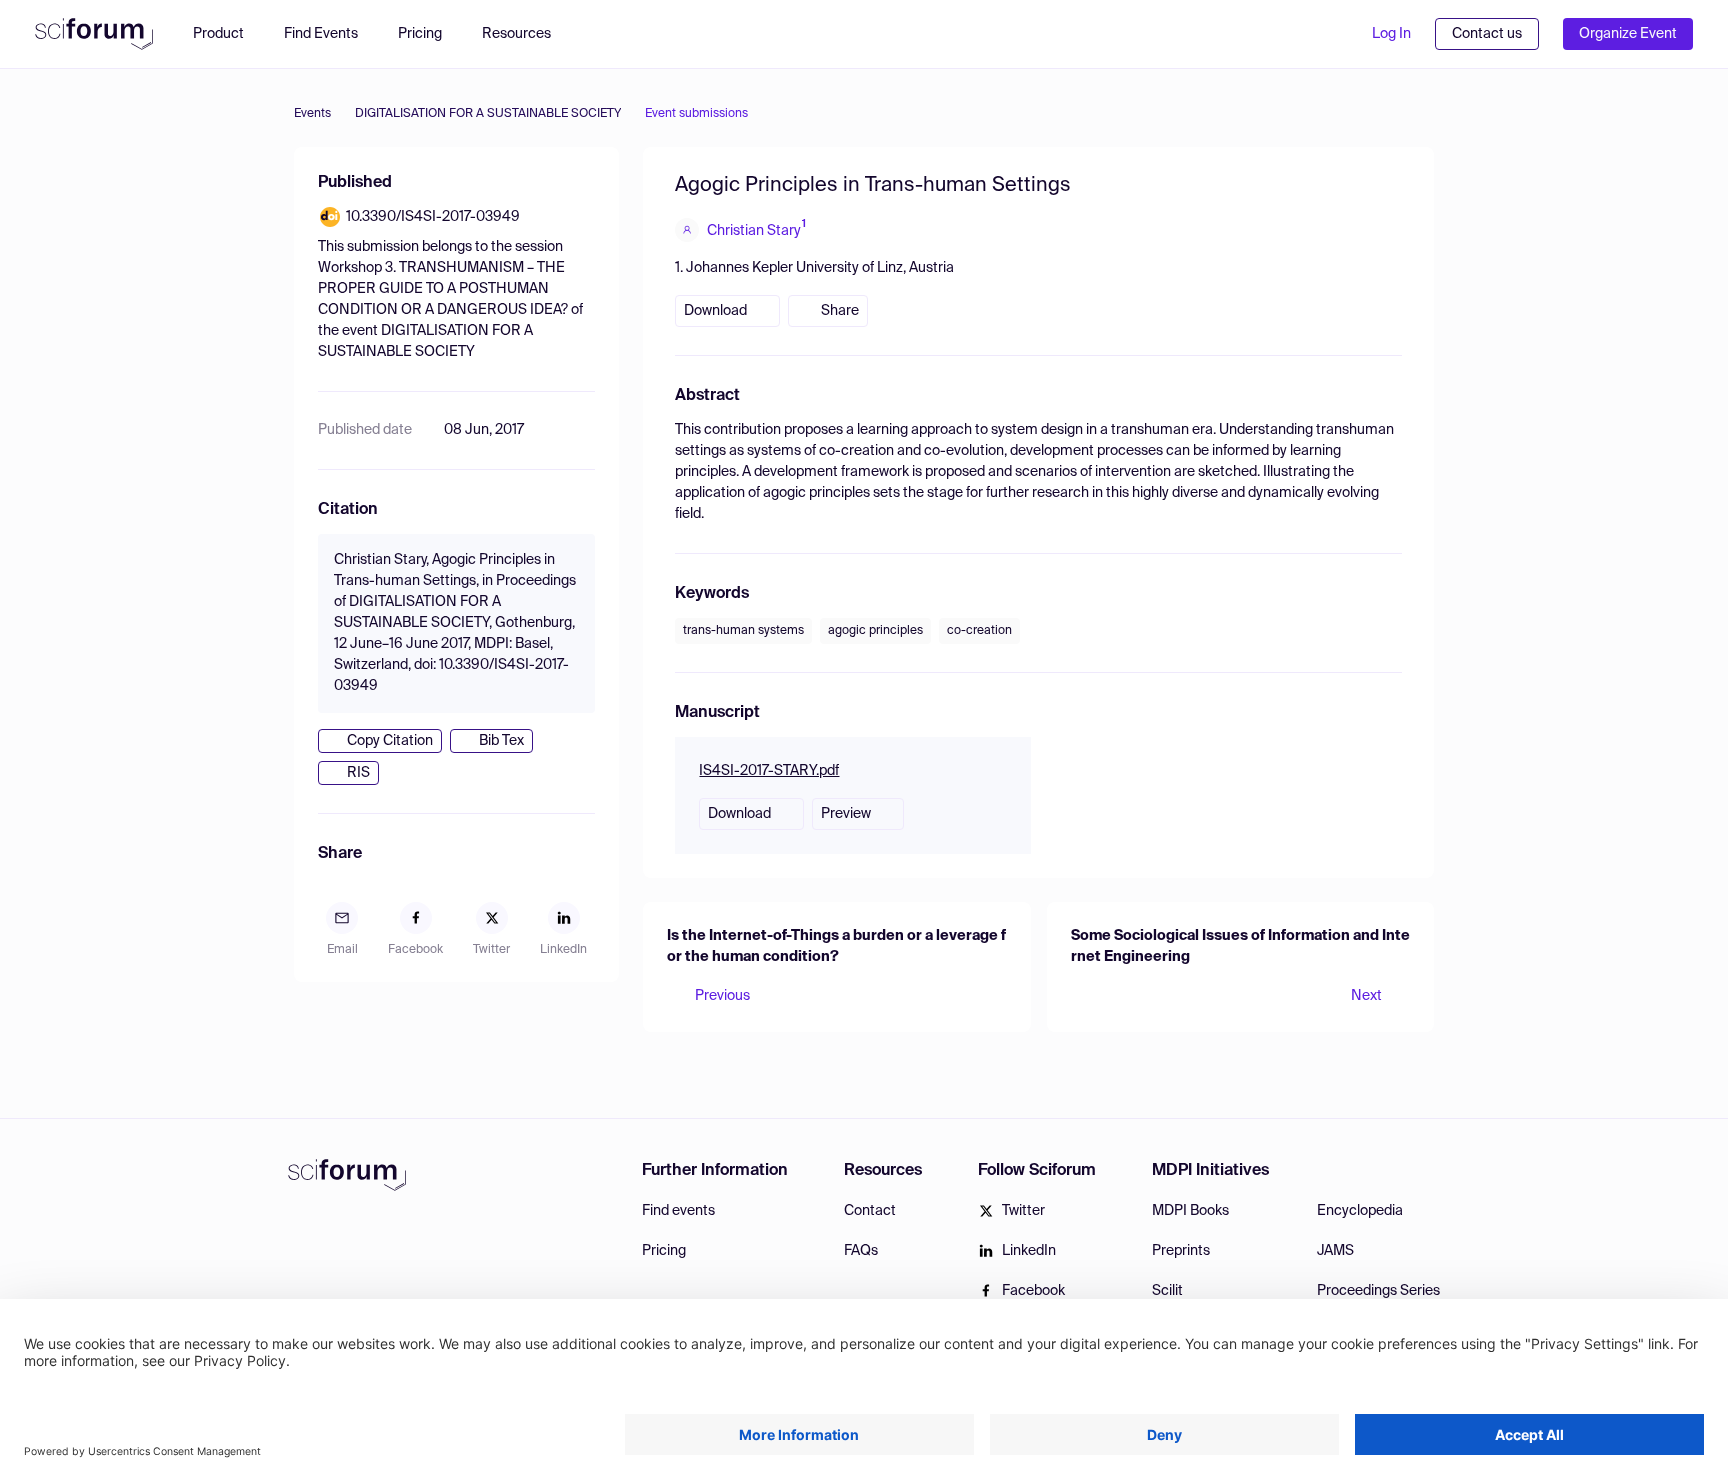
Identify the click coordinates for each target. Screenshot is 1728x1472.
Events (312, 114)
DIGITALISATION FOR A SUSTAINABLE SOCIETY (488, 114)
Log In (1391, 34)
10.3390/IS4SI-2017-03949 (433, 217)
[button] (526, 34)
